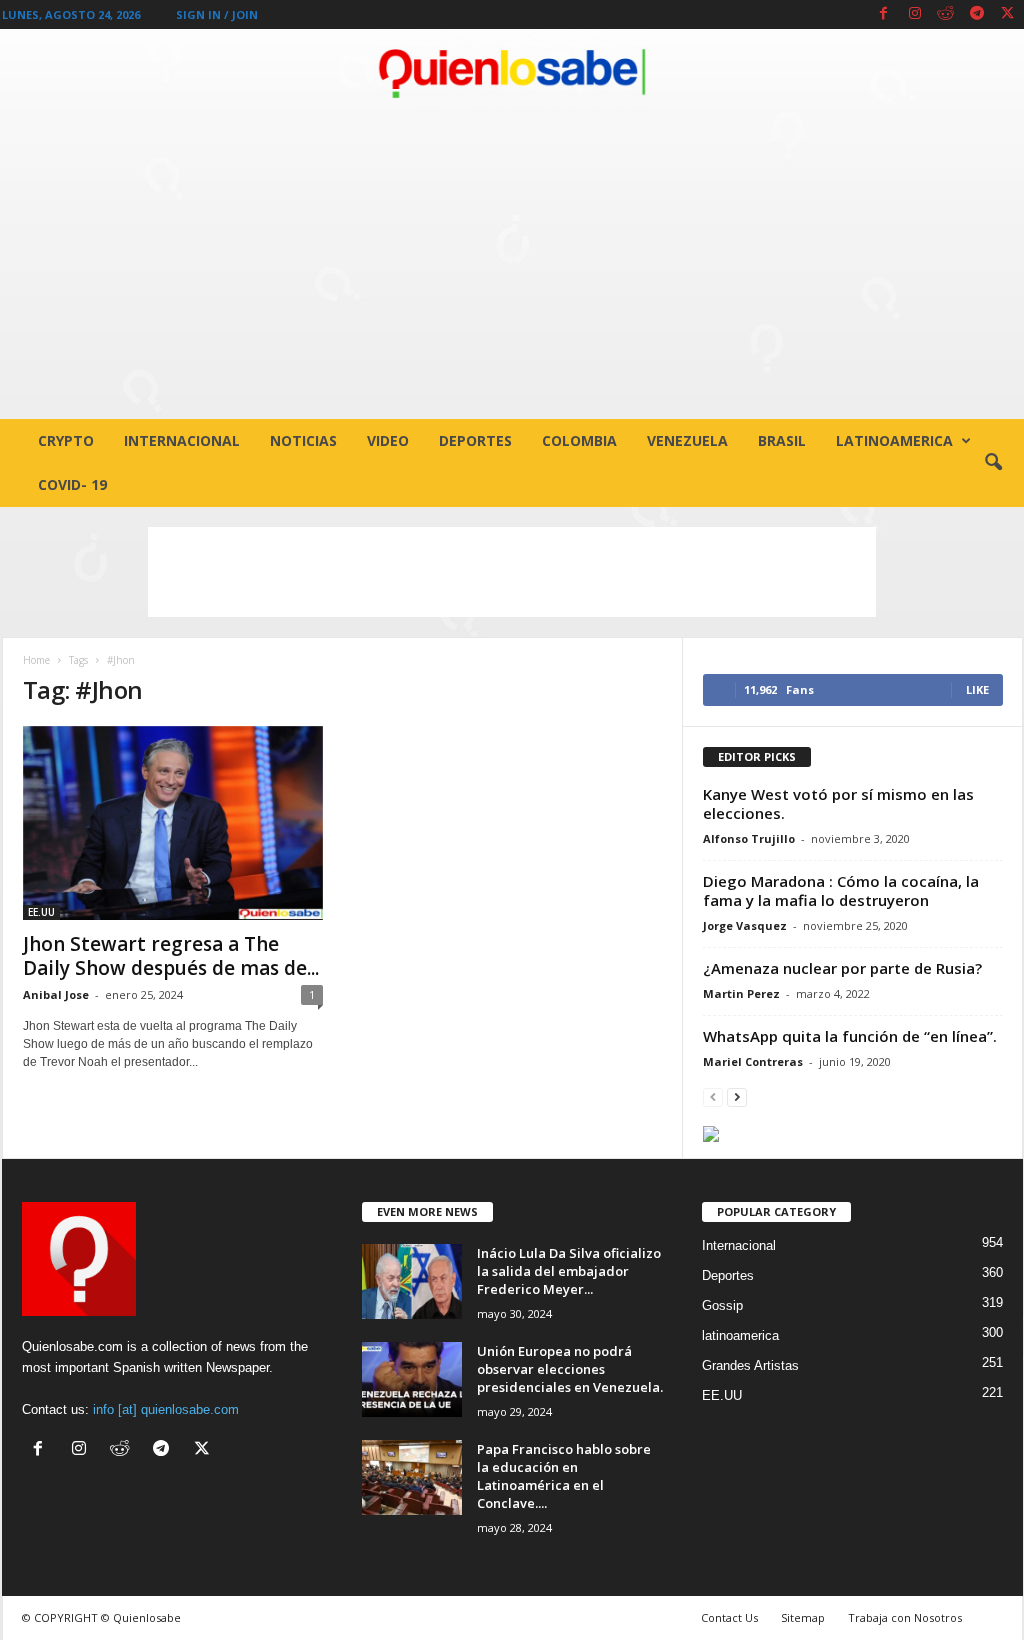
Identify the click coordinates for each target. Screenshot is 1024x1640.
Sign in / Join (217, 14)
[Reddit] (946, 14)
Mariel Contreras (753, 1061)
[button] (993, 463)
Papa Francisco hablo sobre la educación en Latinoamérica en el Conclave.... (564, 1476)
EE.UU (41, 912)
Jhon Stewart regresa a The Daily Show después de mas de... (171, 956)
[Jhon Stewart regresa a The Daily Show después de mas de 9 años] (173, 823)
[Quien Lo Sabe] (512, 74)
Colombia (579, 440)
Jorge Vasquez (745, 925)
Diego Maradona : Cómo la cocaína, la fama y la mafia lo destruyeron (841, 890)
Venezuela (687, 440)
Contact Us (729, 1617)
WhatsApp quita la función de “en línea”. (850, 1036)
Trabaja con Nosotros (905, 1617)
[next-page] (737, 1096)
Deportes (475, 440)
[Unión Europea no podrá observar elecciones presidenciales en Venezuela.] (412, 1379)
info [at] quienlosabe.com (166, 1409)
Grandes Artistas (750, 1365)
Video (388, 440)
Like (977, 689)
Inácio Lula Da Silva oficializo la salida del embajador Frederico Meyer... (569, 1271)
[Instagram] (915, 14)
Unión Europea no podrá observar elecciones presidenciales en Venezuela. (570, 1369)
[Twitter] (1008, 14)
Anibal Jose (56, 994)
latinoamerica (894, 440)
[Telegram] (977, 14)
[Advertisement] (512, 269)
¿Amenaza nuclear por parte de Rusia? (842, 968)
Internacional (182, 440)
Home (36, 660)
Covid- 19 (72, 484)
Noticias (303, 440)
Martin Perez (741, 993)
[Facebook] (884, 14)
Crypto (66, 440)
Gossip (722, 1305)
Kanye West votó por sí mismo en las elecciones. (838, 803)
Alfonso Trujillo (749, 838)
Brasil (782, 440)
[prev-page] (713, 1096)
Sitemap (803, 1617)
